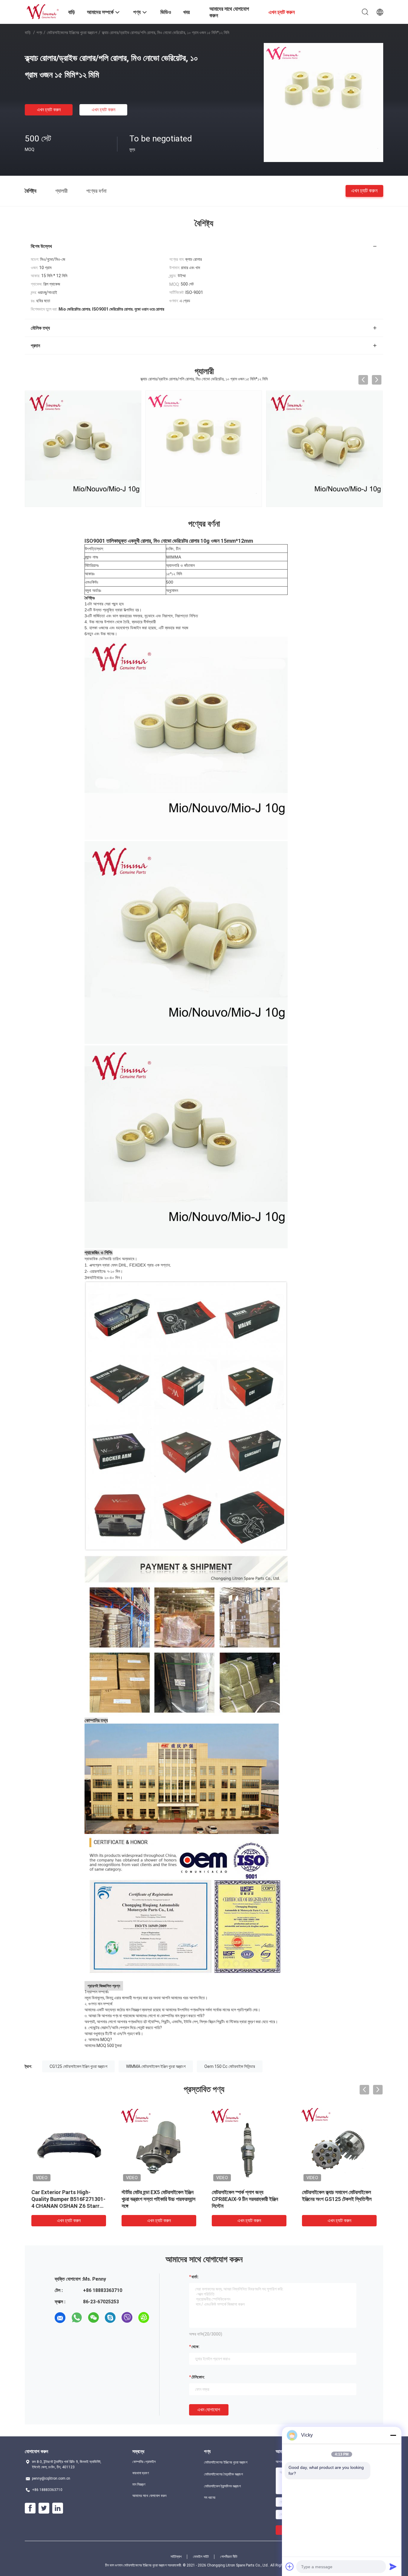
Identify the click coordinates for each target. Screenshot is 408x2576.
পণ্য (39, 33)
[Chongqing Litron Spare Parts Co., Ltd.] (43, 11)
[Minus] (393, 2435)
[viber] (127, 2318)
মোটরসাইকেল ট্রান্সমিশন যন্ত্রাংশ (222, 2486)
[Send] (393, 2566)
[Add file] (290, 2566)
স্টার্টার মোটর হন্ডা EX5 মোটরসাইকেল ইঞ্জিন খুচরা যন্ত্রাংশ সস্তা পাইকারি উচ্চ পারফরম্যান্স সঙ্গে (158, 2199)
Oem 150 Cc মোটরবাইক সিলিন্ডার (230, 2066)
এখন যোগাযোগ (209, 2410)
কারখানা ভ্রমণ (141, 2473)
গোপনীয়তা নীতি (229, 2557)
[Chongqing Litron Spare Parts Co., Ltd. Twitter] (44, 2508)
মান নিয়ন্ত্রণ (139, 2484)
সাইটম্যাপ (176, 2557)
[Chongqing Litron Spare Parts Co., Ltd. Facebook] (30, 2508)
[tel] (60, 2334)
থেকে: (195, 2347)
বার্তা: (195, 2277)
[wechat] (93, 2318)
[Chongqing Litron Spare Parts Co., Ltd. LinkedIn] (58, 2508)
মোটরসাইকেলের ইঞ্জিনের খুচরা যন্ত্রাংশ (72, 33)
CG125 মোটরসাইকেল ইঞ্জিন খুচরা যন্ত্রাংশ (78, 2066)
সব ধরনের (210, 2498)
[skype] (110, 2318)
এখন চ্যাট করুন (49, 110)
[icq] (144, 2318)
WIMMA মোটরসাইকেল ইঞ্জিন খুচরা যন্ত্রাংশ (156, 2066)
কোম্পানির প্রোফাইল (144, 2462)
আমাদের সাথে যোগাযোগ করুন (149, 2496)
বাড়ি (28, 33)
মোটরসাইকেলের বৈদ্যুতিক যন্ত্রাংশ (223, 2474)
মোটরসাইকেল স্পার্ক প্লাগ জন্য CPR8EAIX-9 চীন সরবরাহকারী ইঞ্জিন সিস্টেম (245, 2199)
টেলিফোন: (198, 2377)
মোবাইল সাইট (201, 2557)
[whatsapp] (77, 2318)
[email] (60, 2318)
